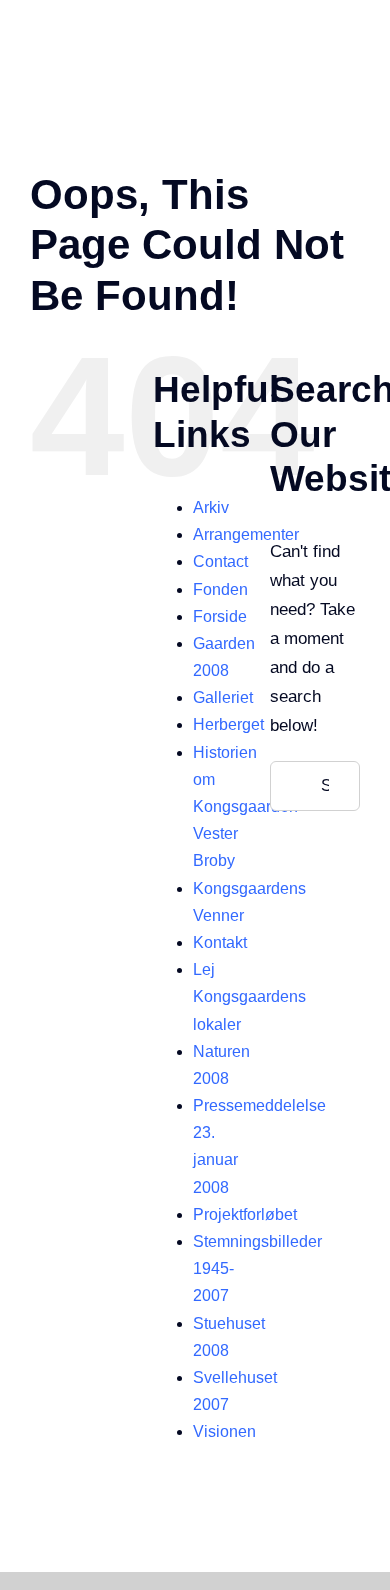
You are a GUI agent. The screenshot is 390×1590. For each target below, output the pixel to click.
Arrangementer (246, 534)
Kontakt (220, 942)
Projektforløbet (245, 1214)
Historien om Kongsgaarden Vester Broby (245, 807)
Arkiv (211, 507)
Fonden (220, 589)
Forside (220, 616)
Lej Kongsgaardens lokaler (249, 996)
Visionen (224, 1431)
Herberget (228, 724)
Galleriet (223, 697)
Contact (220, 561)
